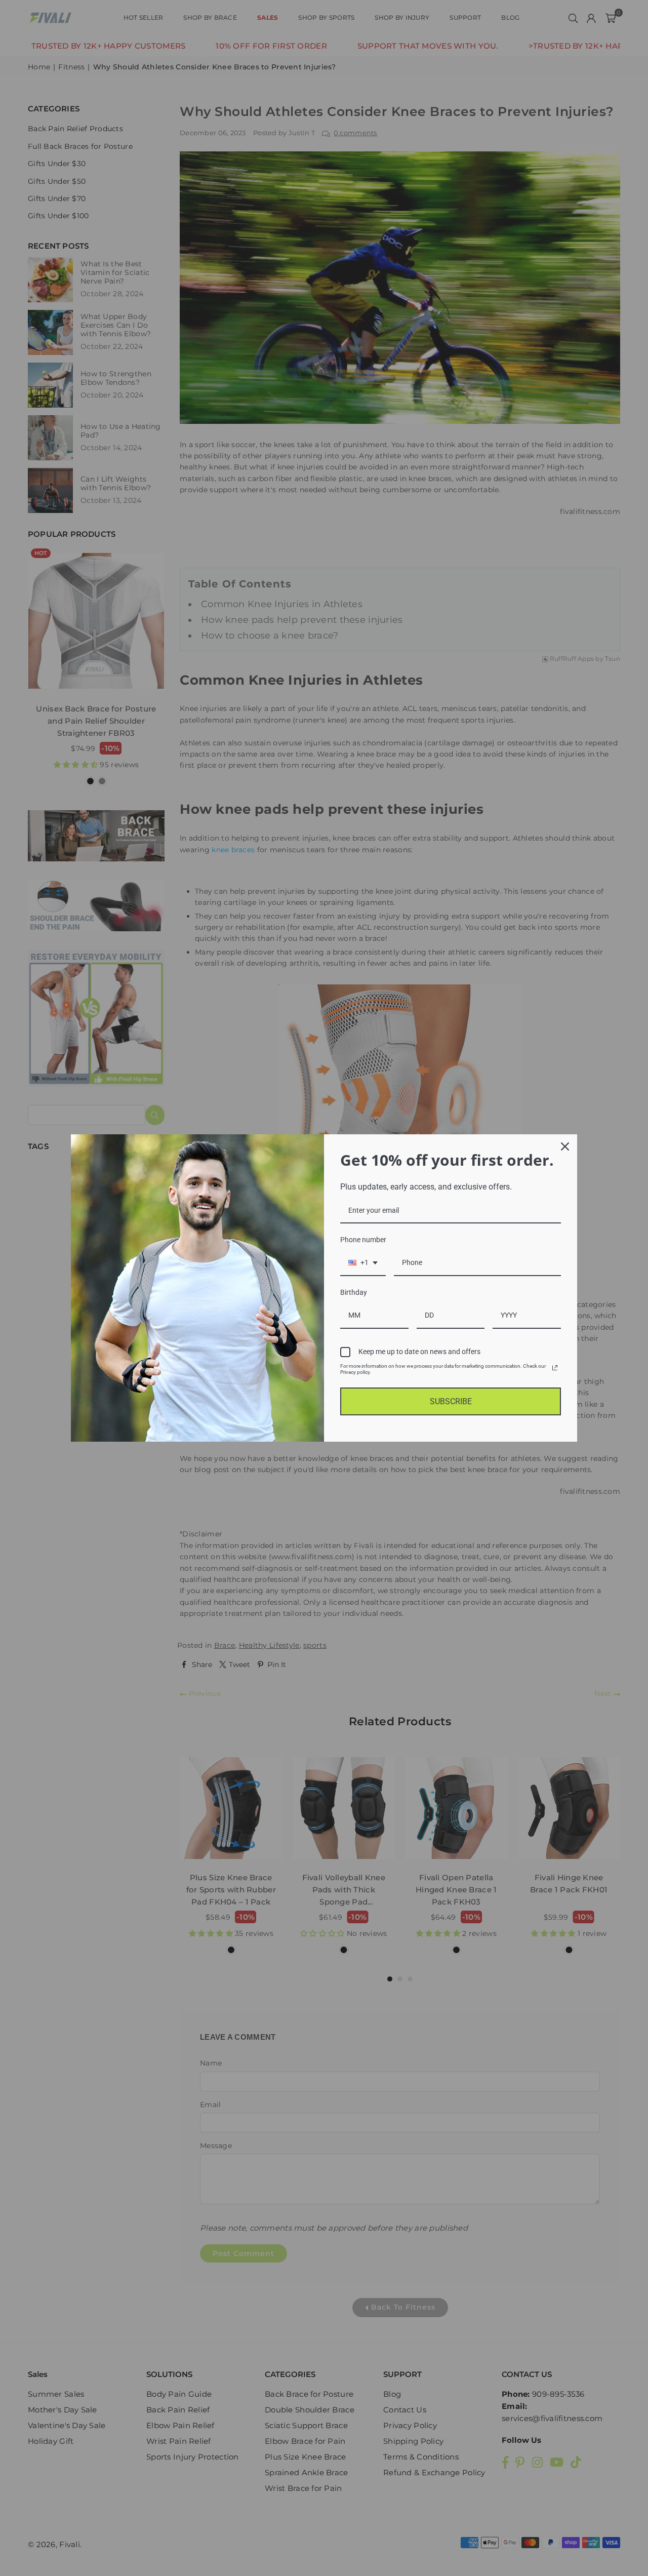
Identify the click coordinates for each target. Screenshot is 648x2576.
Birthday (354, 1292)
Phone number (363, 1240)
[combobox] (363, 1263)
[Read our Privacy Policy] (555, 1368)
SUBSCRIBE (451, 1401)
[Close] (565, 1146)
